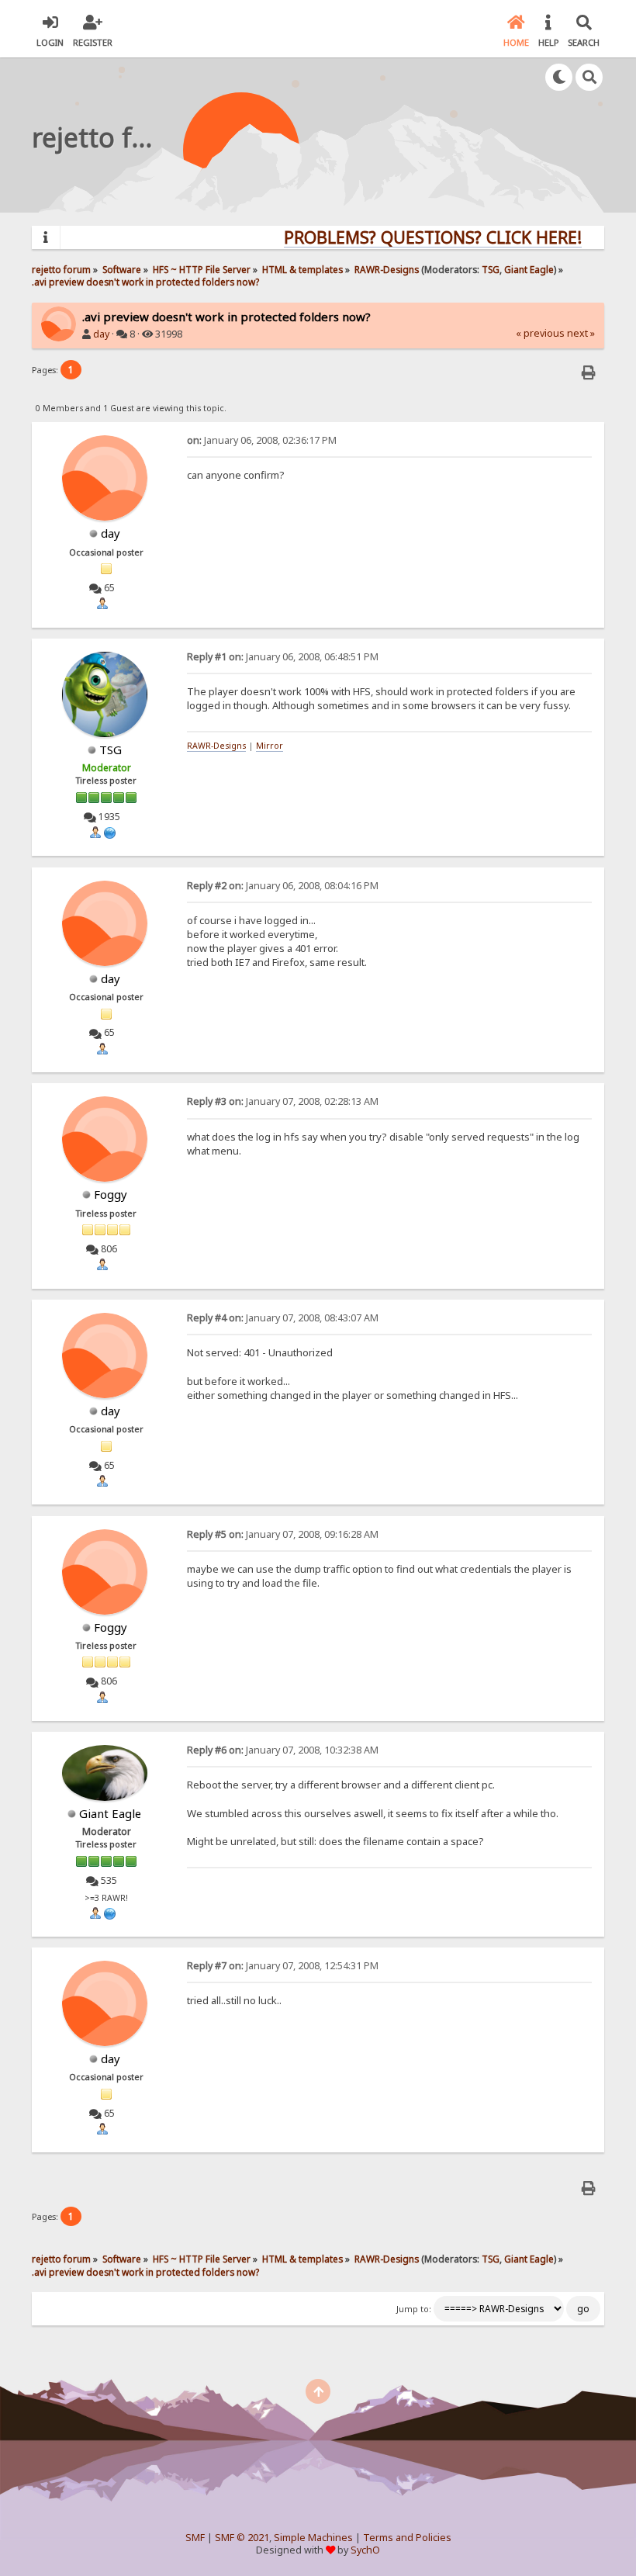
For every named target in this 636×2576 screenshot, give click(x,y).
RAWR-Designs (216, 746)
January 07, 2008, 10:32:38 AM (283, 1750)
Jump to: (414, 2309)
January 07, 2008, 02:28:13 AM (283, 1101)
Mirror (270, 746)
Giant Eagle (529, 269)
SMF (195, 2538)
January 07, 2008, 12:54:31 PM (283, 1966)
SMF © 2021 (242, 2538)
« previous (540, 333)
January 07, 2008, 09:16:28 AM (283, 1534)
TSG (491, 269)
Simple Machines (313, 2538)
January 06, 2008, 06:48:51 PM (283, 657)
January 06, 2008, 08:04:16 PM (283, 886)
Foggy (111, 1194)
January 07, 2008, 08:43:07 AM (283, 1318)
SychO (365, 2550)
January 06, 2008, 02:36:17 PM (262, 440)
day (101, 334)
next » (581, 333)
